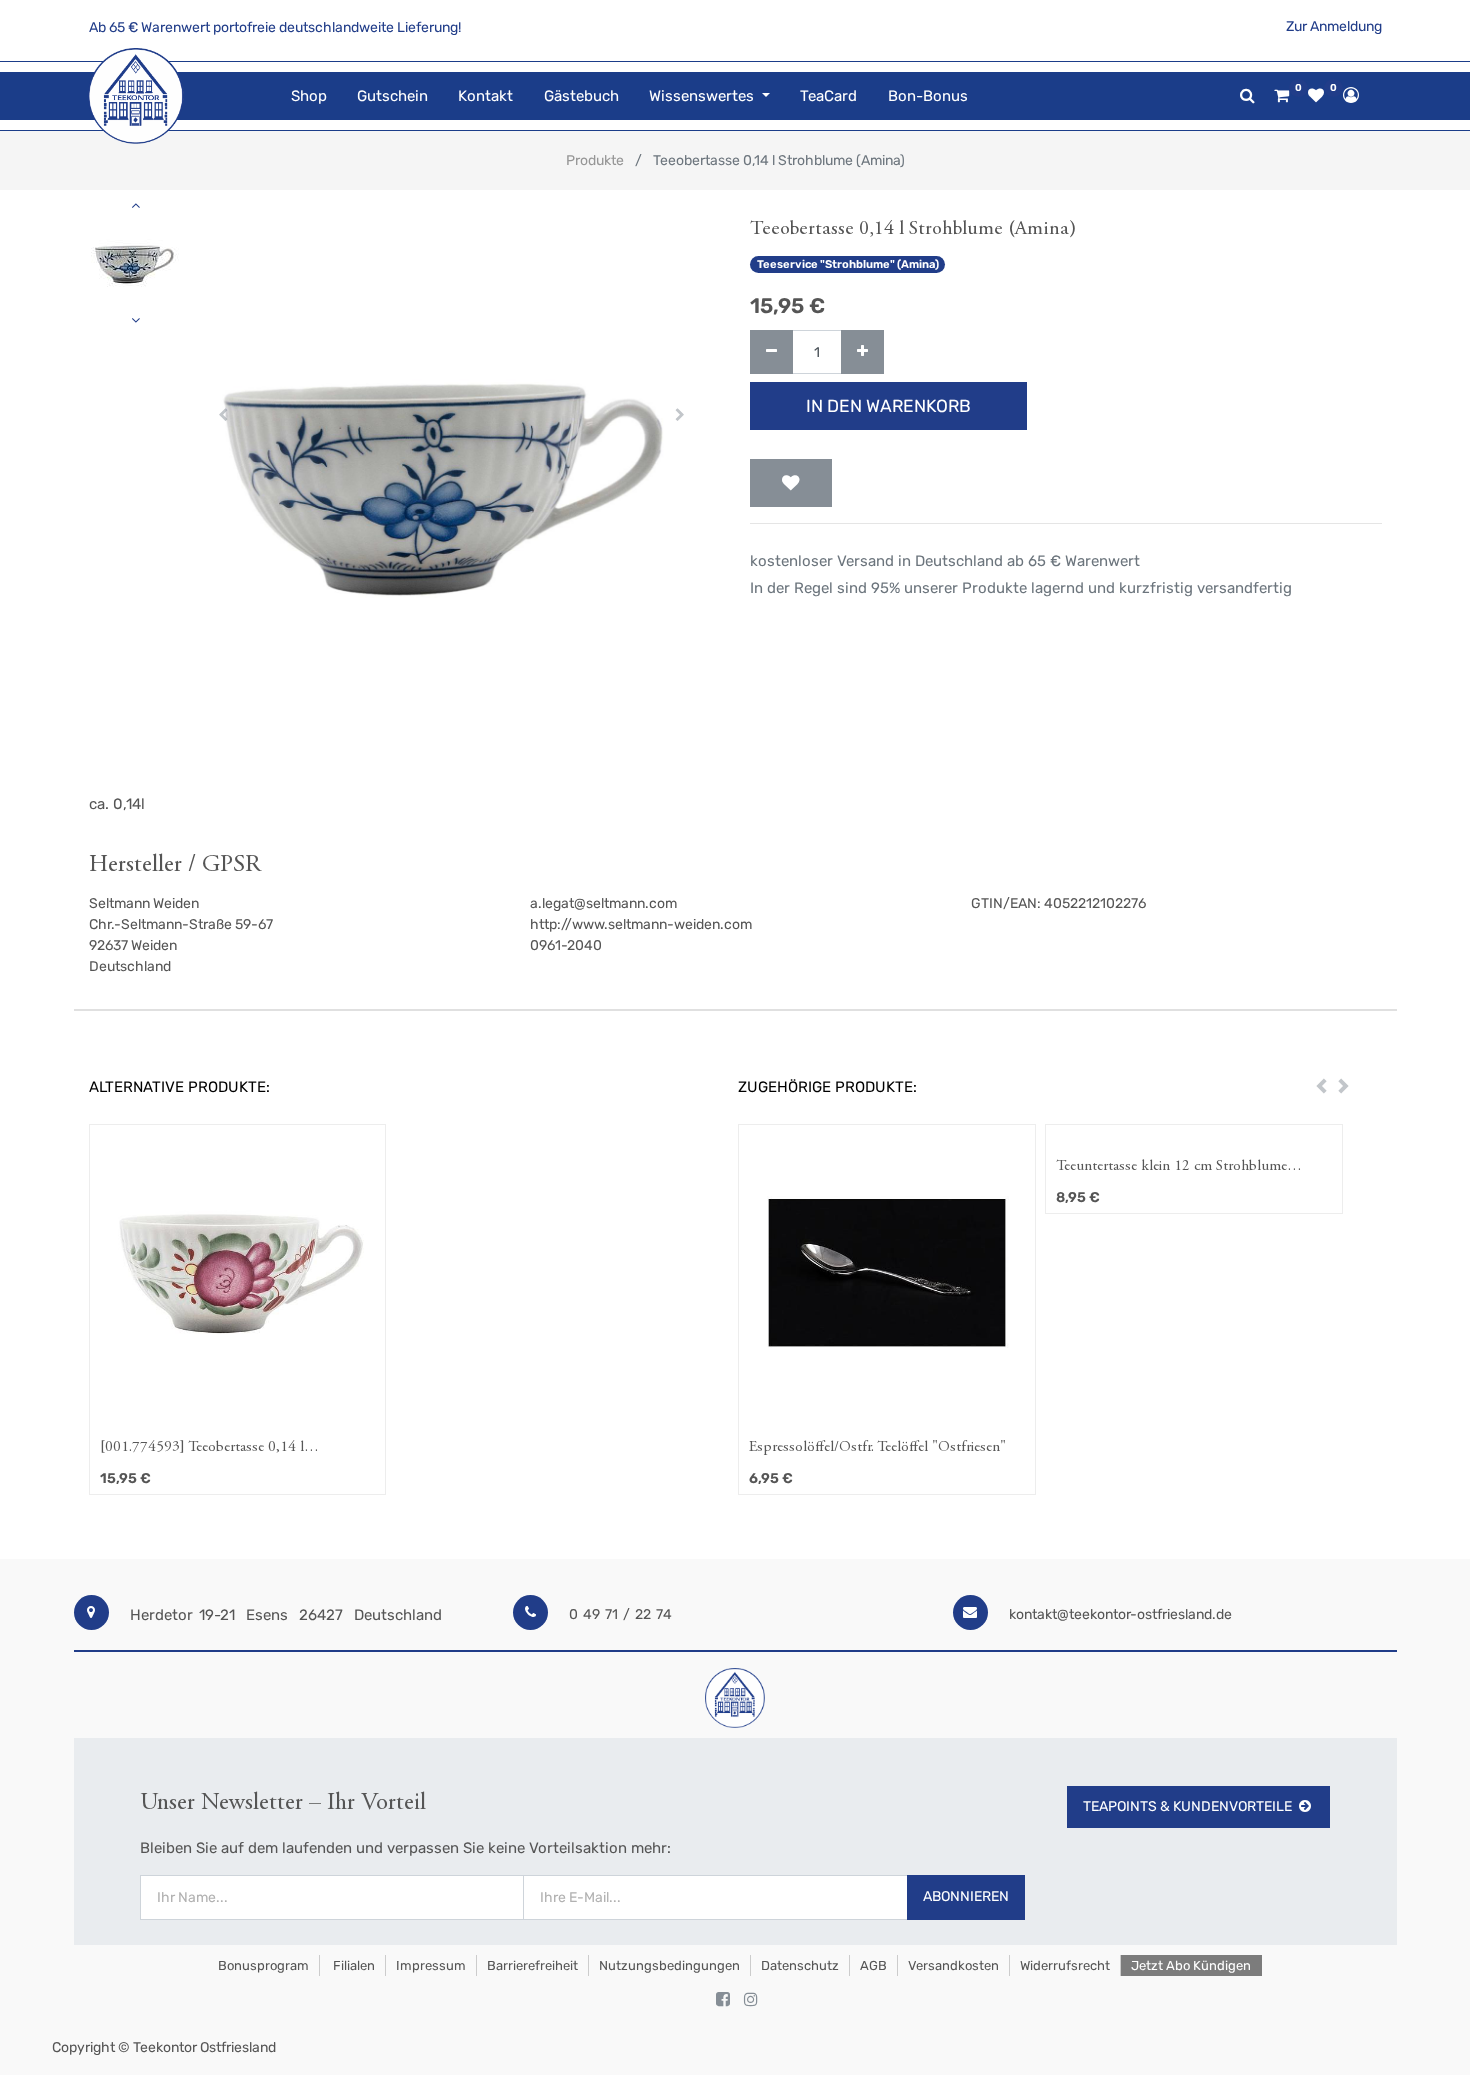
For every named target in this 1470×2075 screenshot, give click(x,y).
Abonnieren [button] (966, 1896)
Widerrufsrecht (1065, 1965)
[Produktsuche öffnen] (1247, 95)
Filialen (352, 1965)
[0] (1281, 96)
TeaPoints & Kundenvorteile (1187, 1806)
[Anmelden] (1351, 95)
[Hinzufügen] (862, 352)
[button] (223, 415)
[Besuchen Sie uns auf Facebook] (723, 2000)
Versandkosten (953, 1965)
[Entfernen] (771, 352)
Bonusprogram (262, 1965)
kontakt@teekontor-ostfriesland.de (1120, 1614)
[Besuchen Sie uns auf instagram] (751, 2000)
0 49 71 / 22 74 (620, 1614)
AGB (873, 1965)
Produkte (595, 160)
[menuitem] (309, 96)
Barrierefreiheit (532, 1965)
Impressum (431, 1965)
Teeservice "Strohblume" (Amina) (848, 264)
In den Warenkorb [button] (888, 406)
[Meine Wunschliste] (1316, 96)
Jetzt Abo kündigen (1191, 1965)
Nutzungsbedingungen (669, 1965)
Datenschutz (800, 1965)
